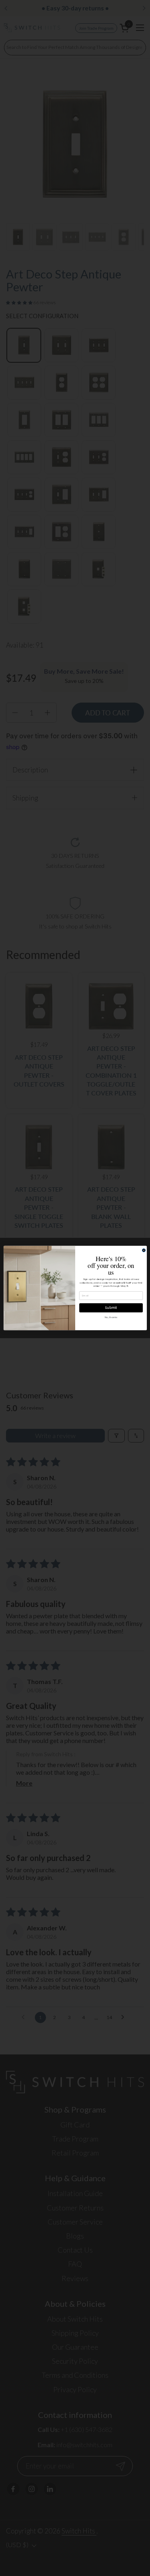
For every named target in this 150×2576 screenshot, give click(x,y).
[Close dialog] (144, 1250)
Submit (111, 1308)
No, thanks (111, 1317)
